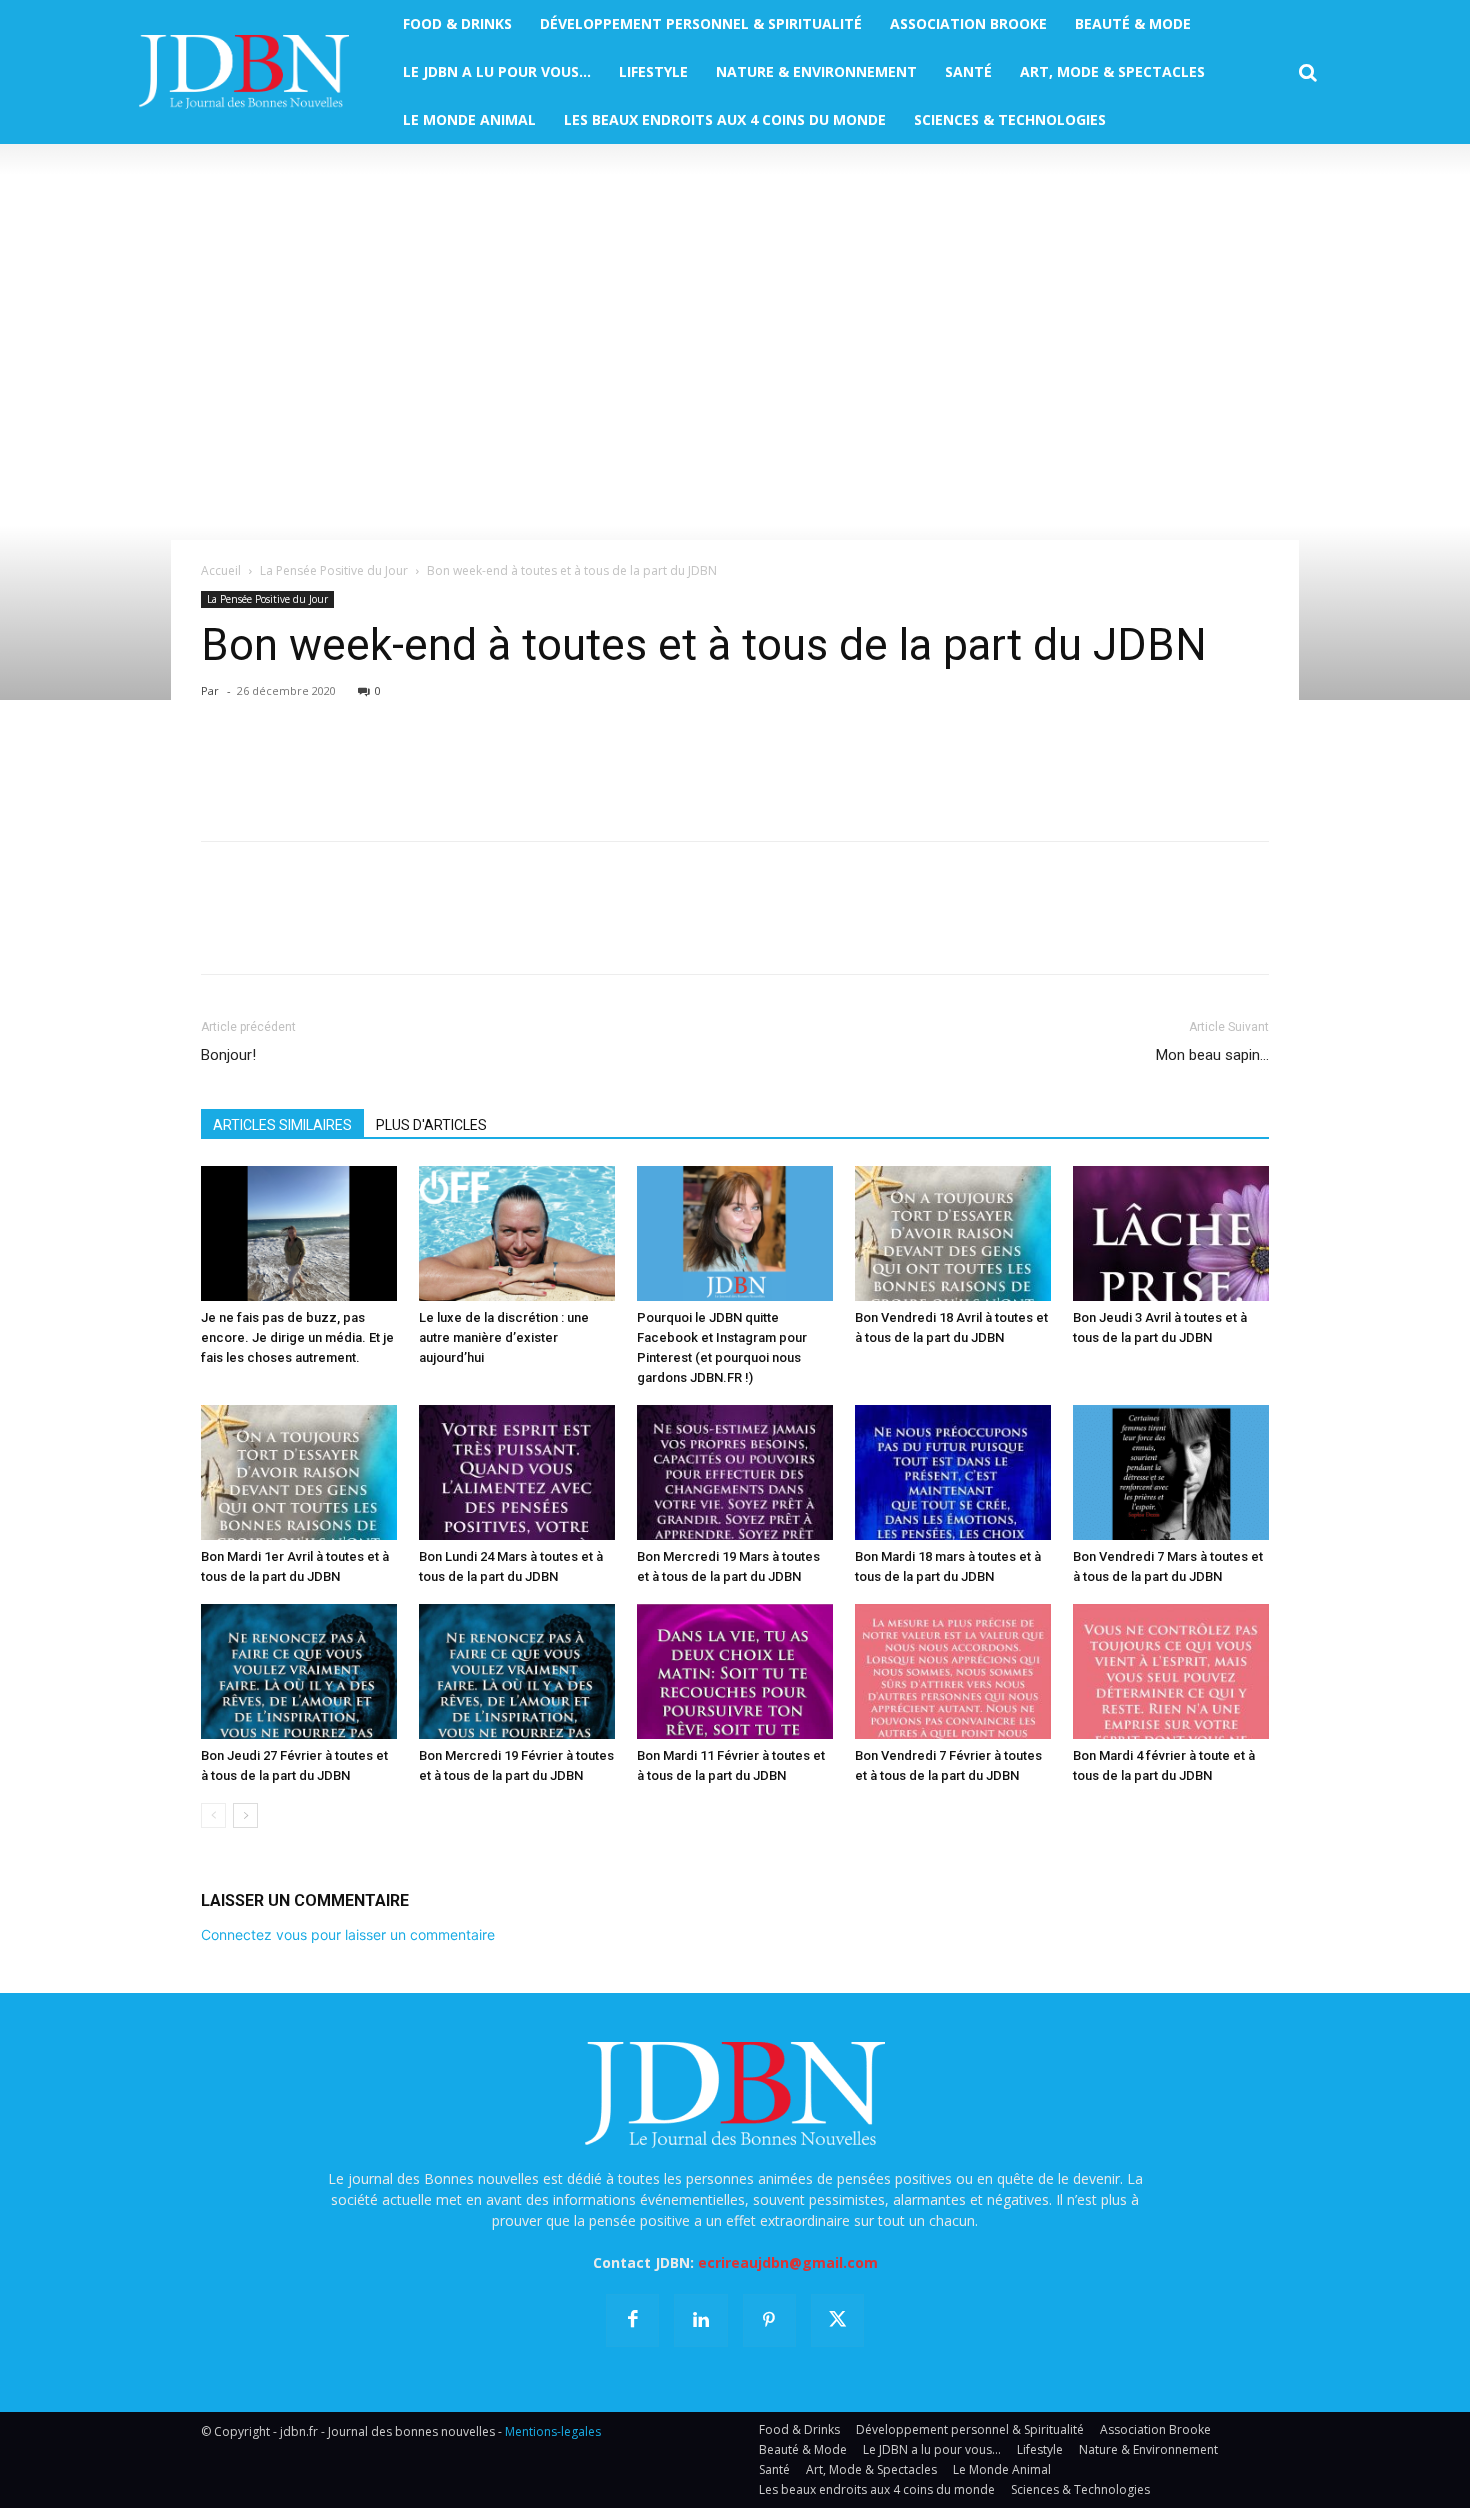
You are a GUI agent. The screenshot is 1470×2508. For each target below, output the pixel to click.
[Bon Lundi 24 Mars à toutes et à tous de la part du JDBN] (517, 1472)
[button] (1308, 73)
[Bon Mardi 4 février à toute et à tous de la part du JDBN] (1171, 1671)
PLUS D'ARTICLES (431, 1125)
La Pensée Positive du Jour (334, 570)
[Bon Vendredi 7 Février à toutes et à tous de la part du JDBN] (953, 1671)
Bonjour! (228, 1055)
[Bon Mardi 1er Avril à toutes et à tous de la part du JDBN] (299, 1472)
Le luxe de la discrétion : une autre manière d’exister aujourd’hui (504, 1337)
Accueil (221, 570)
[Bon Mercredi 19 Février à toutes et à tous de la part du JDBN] (517, 1671)
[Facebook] (221, 768)
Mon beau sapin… (1212, 1055)
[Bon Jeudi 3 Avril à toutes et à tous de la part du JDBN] (1171, 1233)
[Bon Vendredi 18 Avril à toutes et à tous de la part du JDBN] (953, 1233)
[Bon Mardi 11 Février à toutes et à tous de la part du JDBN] (735, 1671)
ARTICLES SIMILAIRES (282, 1125)
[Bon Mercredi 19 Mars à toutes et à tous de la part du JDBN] (735, 1472)
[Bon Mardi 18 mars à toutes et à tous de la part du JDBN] (953, 1472)
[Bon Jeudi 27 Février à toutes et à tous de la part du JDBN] (299, 1671)
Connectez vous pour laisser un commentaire (348, 1934)
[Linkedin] (405, 768)
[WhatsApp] (359, 768)
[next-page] (245, 1815)
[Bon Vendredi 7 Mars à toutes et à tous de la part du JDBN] (1171, 1472)
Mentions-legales (553, 2431)
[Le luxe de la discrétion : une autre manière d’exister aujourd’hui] (517, 1233)
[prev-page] (213, 1815)
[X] (267, 768)
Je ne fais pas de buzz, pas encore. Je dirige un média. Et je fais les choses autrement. (297, 1337)
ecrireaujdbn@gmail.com (788, 2262)
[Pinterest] (313, 768)
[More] (452, 768)
